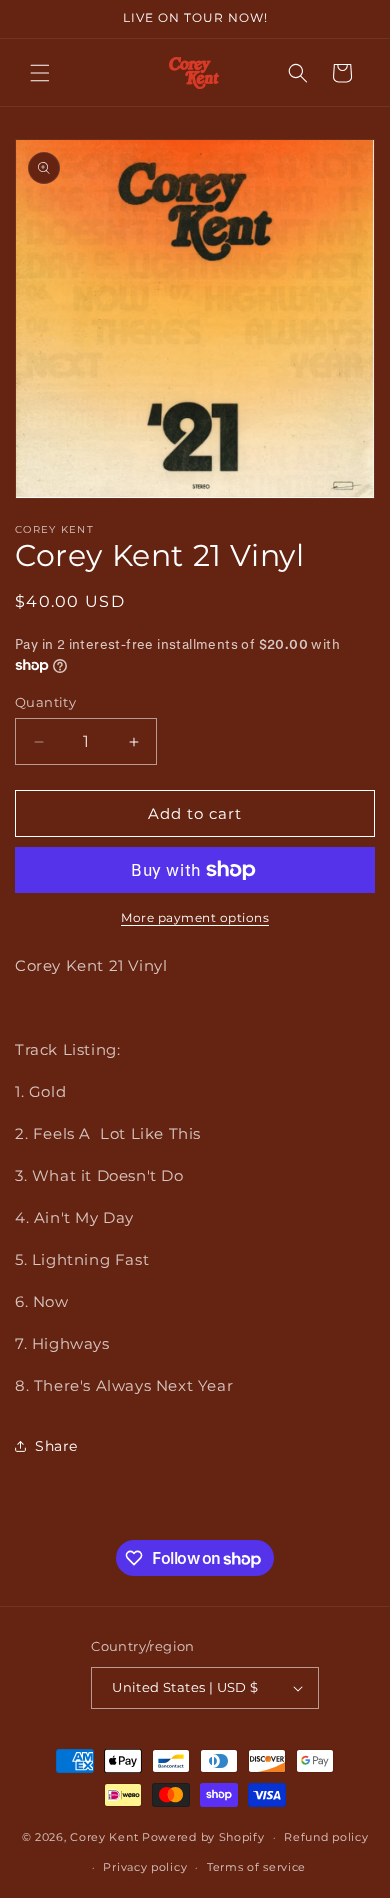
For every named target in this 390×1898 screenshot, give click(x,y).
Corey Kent (104, 1837)
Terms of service (256, 1867)
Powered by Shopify (203, 1837)
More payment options (195, 917)
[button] (40, 73)
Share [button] (56, 1446)
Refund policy (326, 1837)
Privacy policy (145, 1867)
